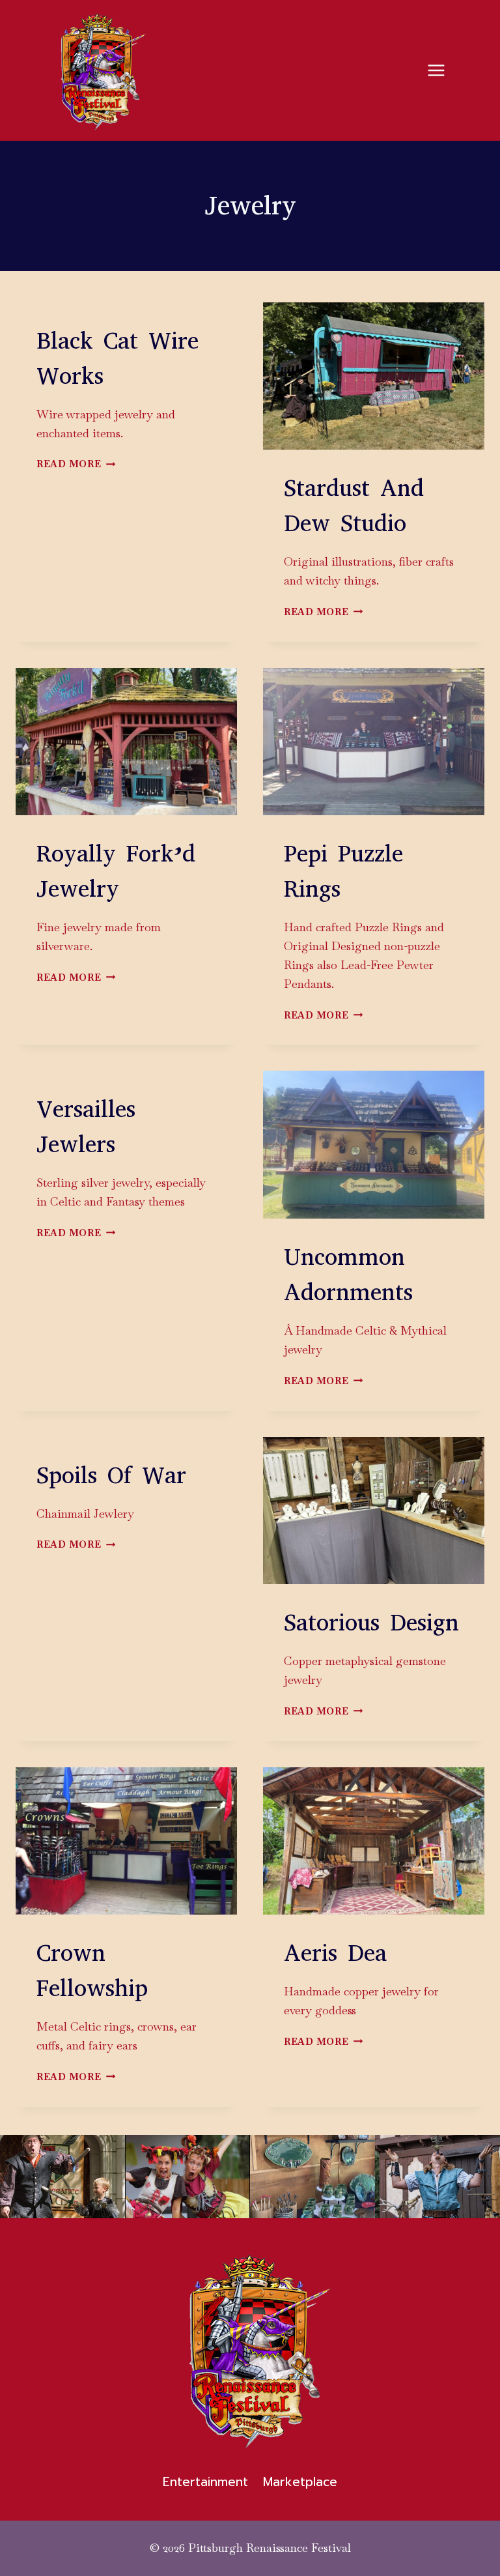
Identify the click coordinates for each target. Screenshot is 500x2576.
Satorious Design (371, 1623)
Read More (76, 464)
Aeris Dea (335, 1953)
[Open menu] (436, 70)
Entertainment (205, 2482)
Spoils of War (111, 1475)
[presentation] (374, 376)
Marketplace (300, 2482)
